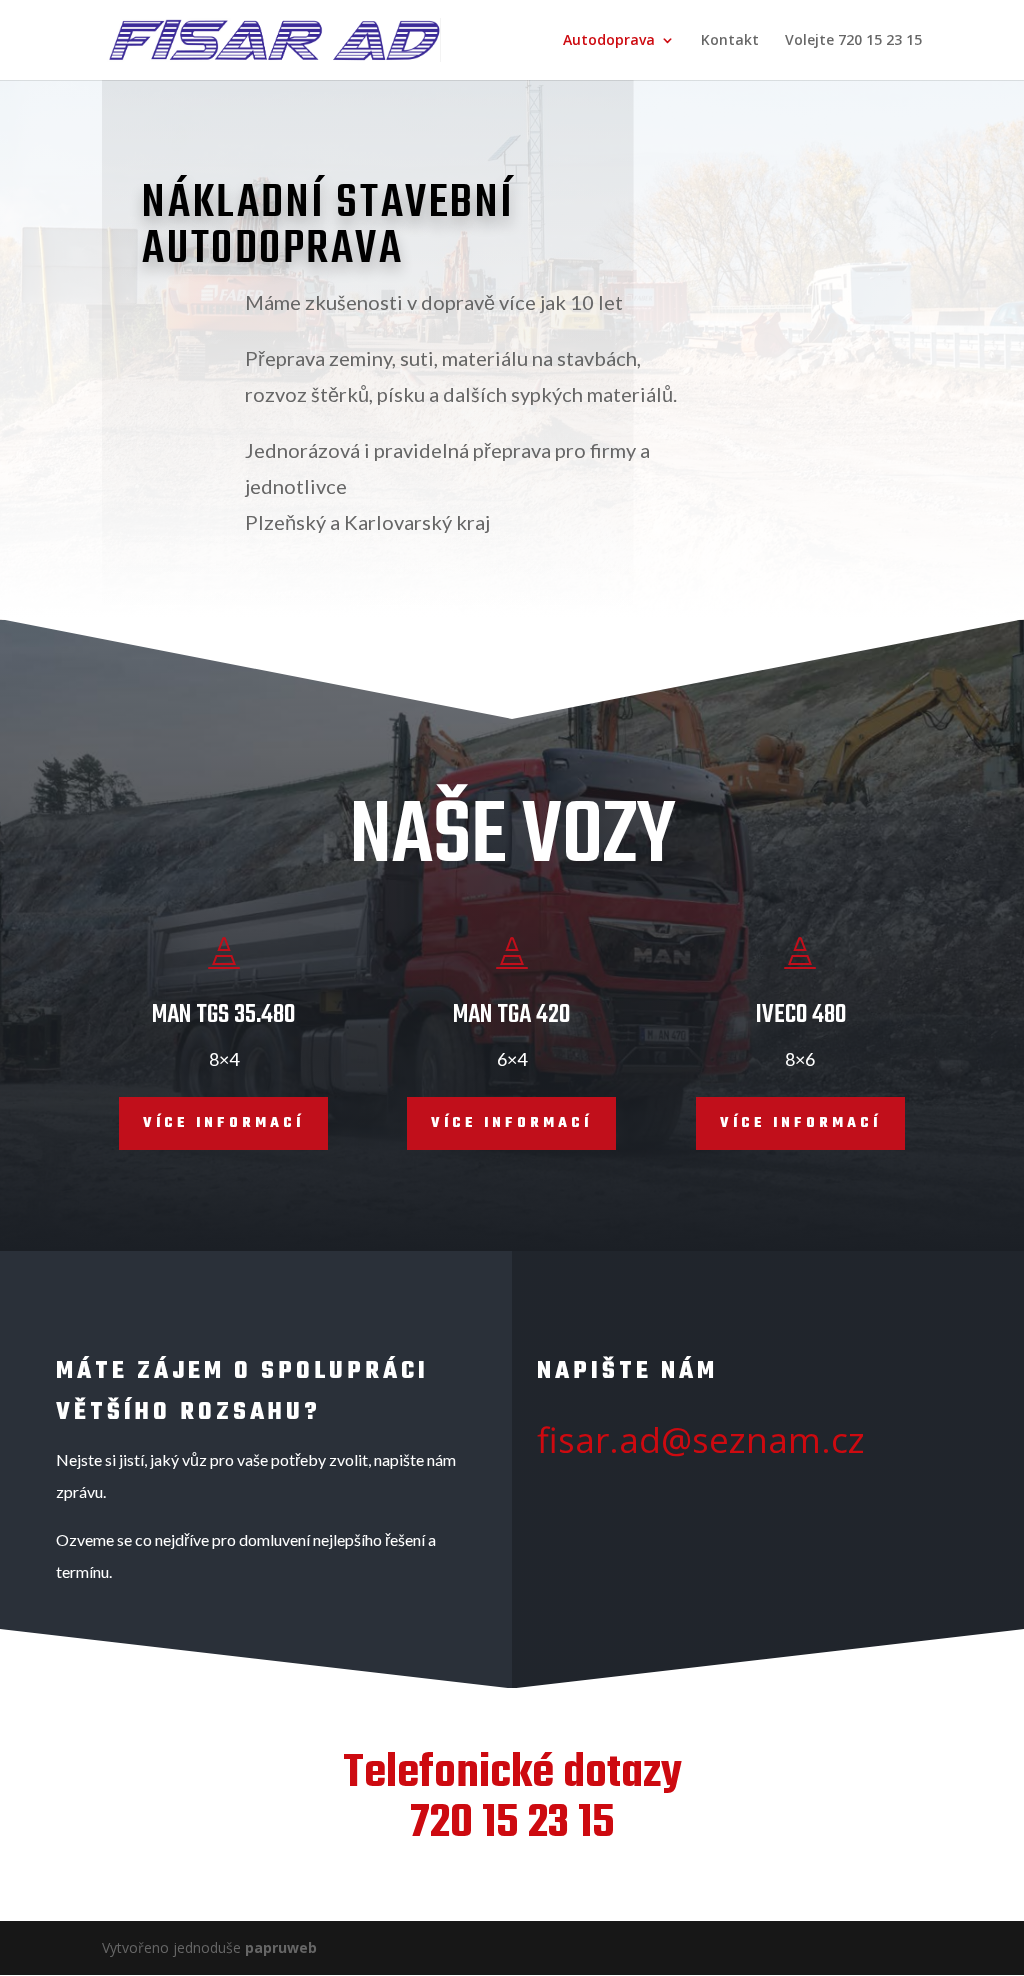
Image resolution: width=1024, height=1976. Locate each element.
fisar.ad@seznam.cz (701, 1439)
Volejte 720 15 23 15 (853, 41)
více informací (223, 1123)
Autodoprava (609, 41)
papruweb (279, 1947)
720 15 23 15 (512, 1824)
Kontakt (730, 41)
